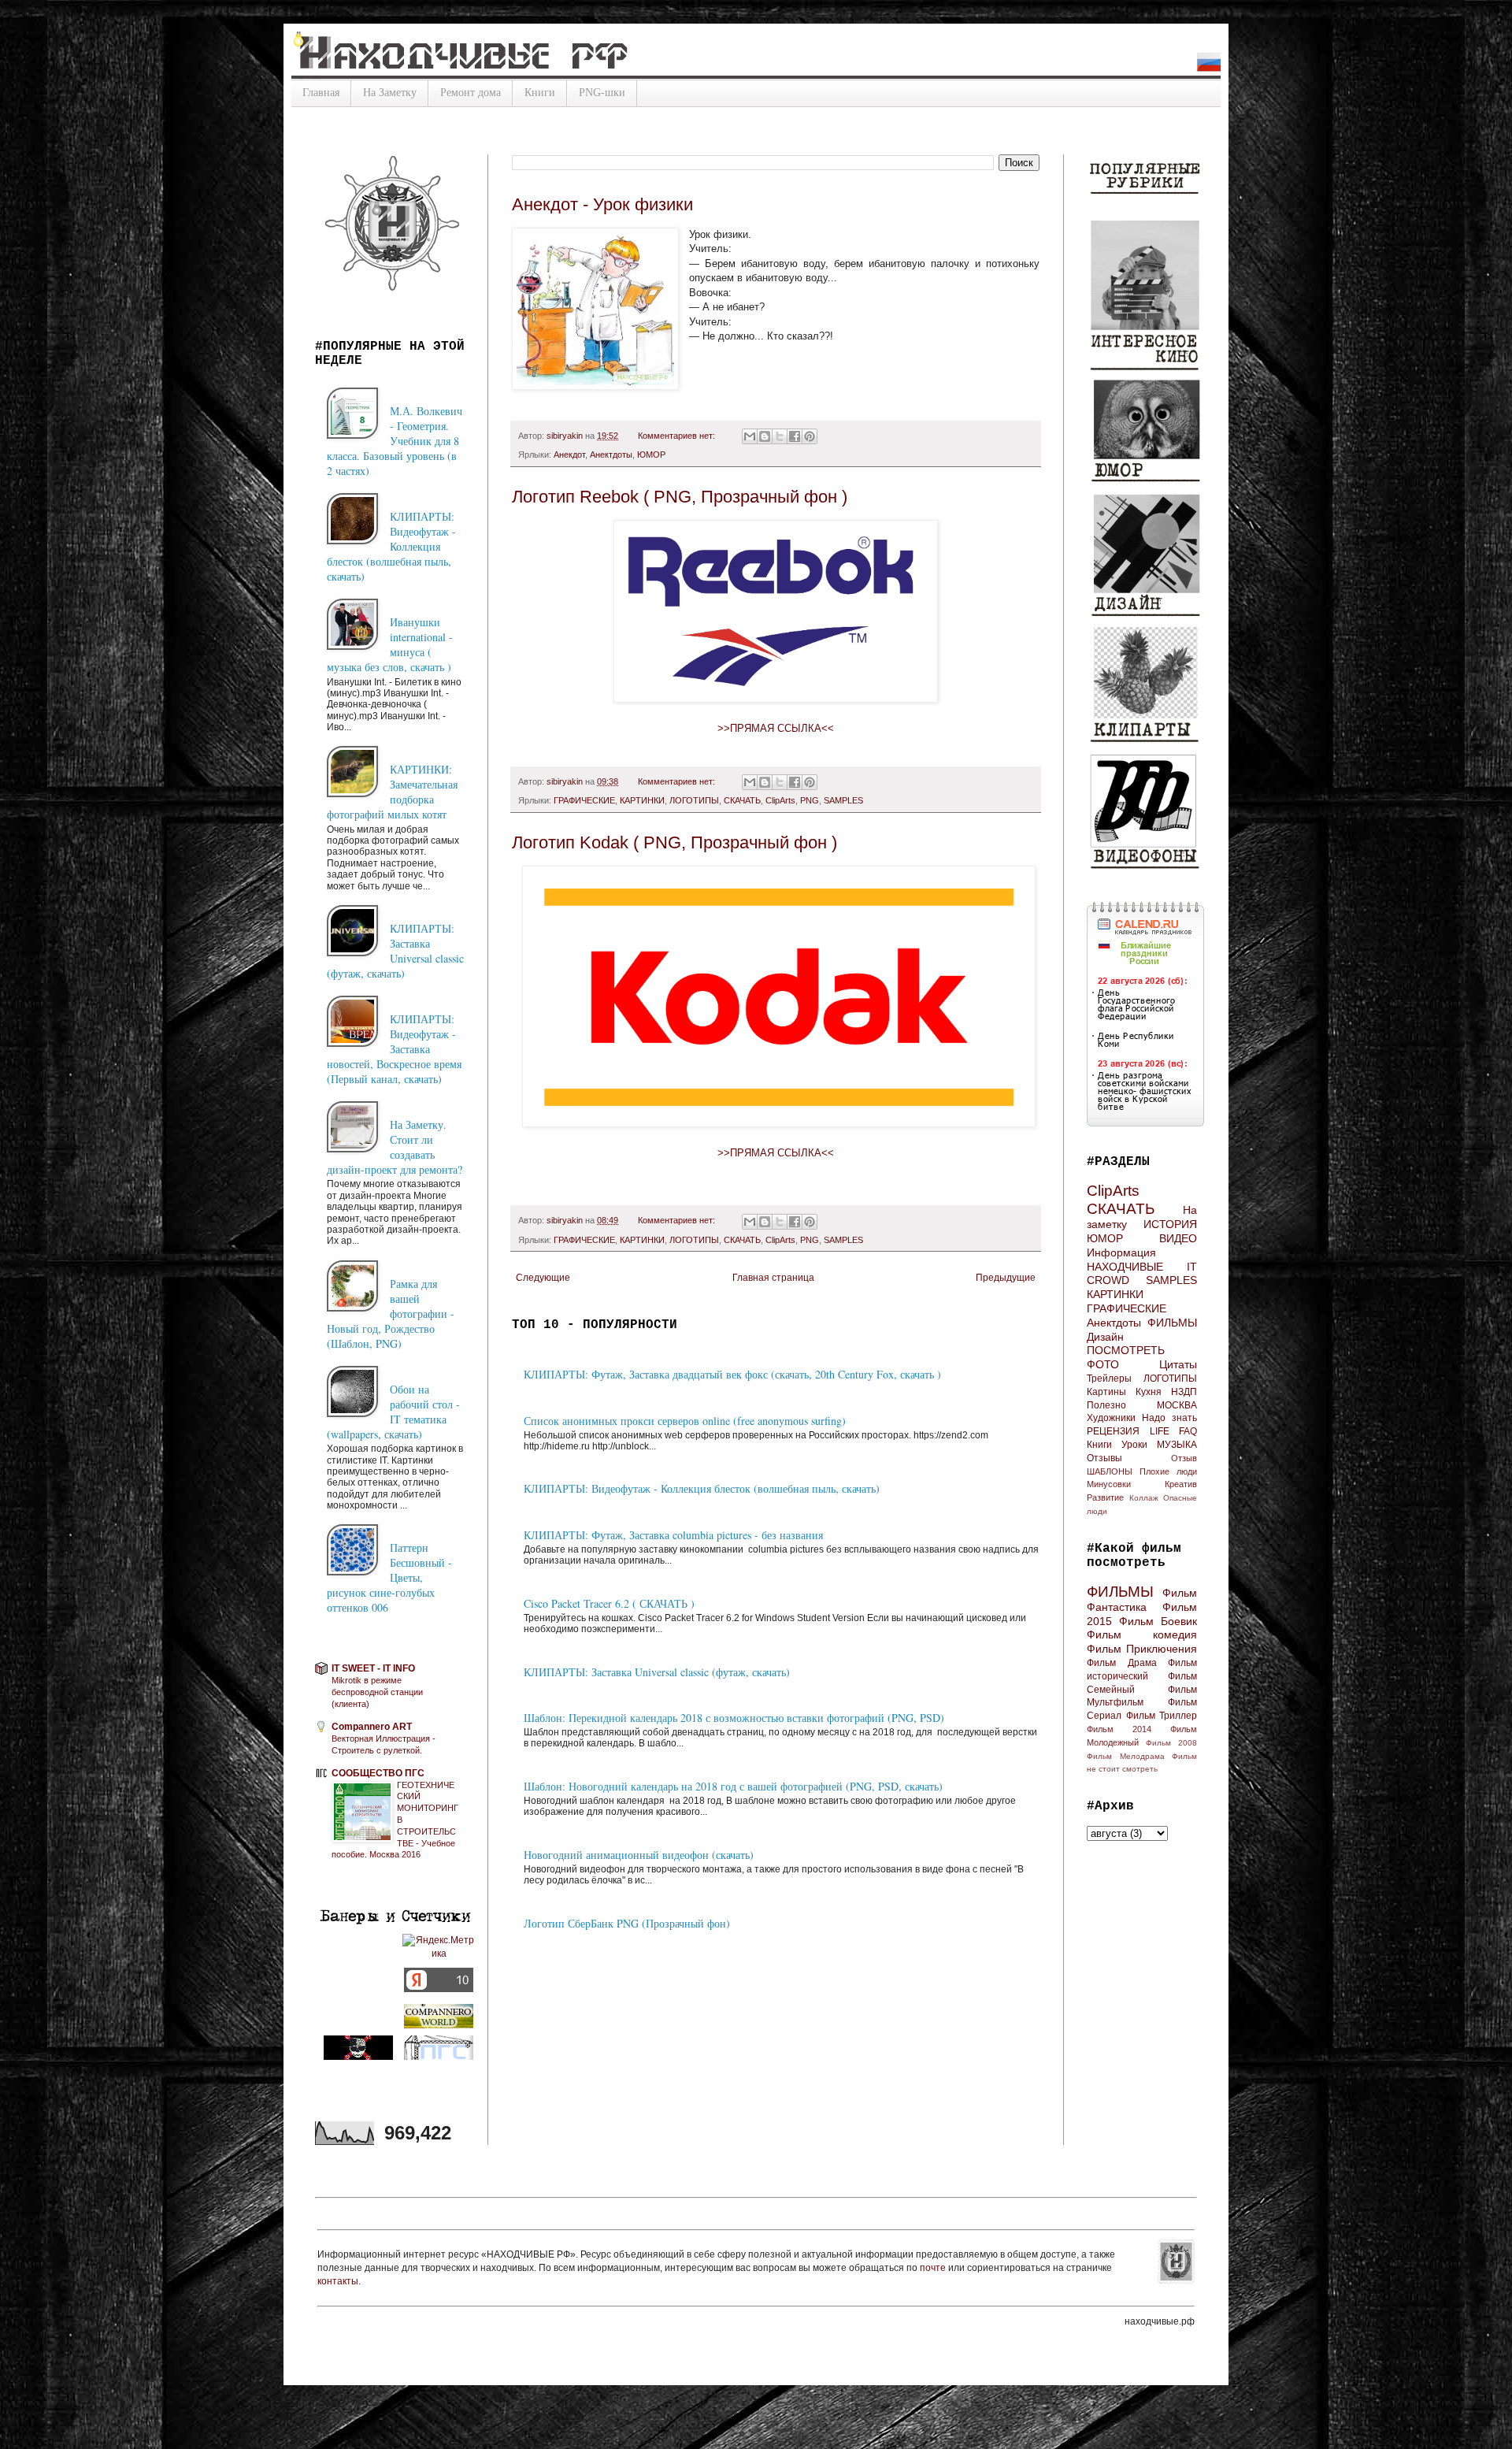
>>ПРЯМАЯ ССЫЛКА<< (776, 728)
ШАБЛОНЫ (1110, 1471)
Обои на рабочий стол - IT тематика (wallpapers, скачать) (393, 1412)
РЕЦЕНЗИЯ (1113, 1431)
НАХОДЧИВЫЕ (1125, 1267)
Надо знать (1169, 1418)
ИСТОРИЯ (1170, 1224)
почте (934, 2268)
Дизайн (1105, 1337)
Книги (540, 93)
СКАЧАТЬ (742, 800)
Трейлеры (1109, 1378)
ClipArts (780, 800)
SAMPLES (843, 800)
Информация (1121, 1252)
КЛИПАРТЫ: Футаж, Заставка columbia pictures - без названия (673, 1535)
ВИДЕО (1178, 1238)
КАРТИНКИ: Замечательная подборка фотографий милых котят (392, 792)
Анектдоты (611, 455)
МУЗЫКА (1177, 1445)
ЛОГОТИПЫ (694, 800)
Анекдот (569, 455)
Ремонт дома (471, 93)
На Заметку (390, 93)
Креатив (1181, 1484)
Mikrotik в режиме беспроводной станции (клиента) (377, 1692)
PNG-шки (602, 93)
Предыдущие (1006, 1278)
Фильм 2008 (1171, 1743)
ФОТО (1103, 1364)
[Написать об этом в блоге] (765, 436)
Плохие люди (1168, 1471)
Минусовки (1109, 1484)
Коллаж (1144, 1498)
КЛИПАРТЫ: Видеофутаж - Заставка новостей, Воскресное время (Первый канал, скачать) (394, 1049)
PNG (810, 800)
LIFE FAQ (1174, 1431)
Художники (1111, 1418)
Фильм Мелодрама (1126, 1756)
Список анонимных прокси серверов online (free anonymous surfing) (685, 1421)
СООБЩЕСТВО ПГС (378, 1773)
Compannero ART (372, 1727)
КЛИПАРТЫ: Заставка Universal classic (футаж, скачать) (657, 1672)
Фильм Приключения (1142, 1649)
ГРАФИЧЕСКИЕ (584, 800)
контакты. (339, 2281)
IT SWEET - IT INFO (373, 1668)
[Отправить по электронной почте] (750, 436)
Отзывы (1104, 1458)
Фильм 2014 (1119, 1729)
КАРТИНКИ (642, 800)
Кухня (1149, 1392)
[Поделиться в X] (780, 436)
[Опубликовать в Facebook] (795, 436)
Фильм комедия (1142, 1635)
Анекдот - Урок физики (602, 204)
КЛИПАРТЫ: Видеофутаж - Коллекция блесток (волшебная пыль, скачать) (702, 1488)
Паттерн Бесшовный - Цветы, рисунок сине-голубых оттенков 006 (389, 1577)
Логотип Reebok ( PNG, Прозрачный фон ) (680, 497)
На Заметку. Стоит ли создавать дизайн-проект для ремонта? (395, 1147)
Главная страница (773, 1278)
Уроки (1134, 1445)
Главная (321, 93)
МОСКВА (1177, 1405)
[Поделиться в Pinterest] (810, 436)
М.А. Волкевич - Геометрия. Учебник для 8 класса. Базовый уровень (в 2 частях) (395, 441)
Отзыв (1184, 1458)
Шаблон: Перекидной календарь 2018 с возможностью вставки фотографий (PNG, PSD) (734, 1718)
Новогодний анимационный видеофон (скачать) (639, 1855)
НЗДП (1184, 1392)
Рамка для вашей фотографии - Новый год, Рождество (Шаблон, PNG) (391, 1314)
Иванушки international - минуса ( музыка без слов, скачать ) (390, 644)
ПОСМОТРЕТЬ (1126, 1350)
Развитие (1105, 1497)
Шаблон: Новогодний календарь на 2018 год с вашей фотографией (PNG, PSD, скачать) (733, 1786)
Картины (1106, 1392)
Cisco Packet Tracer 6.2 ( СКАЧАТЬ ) (609, 1603)
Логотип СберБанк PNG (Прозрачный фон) (627, 1923)
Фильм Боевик (1158, 1621)
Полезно (1106, 1405)
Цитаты (1178, 1364)
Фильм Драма (1122, 1663)
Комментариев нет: (678, 436)
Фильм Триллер (1162, 1716)
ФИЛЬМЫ (1172, 1323)
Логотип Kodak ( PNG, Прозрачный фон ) (674, 842)
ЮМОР (651, 455)
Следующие (543, 1278)
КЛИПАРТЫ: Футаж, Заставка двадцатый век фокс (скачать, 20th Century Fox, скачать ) (732, 1374)
